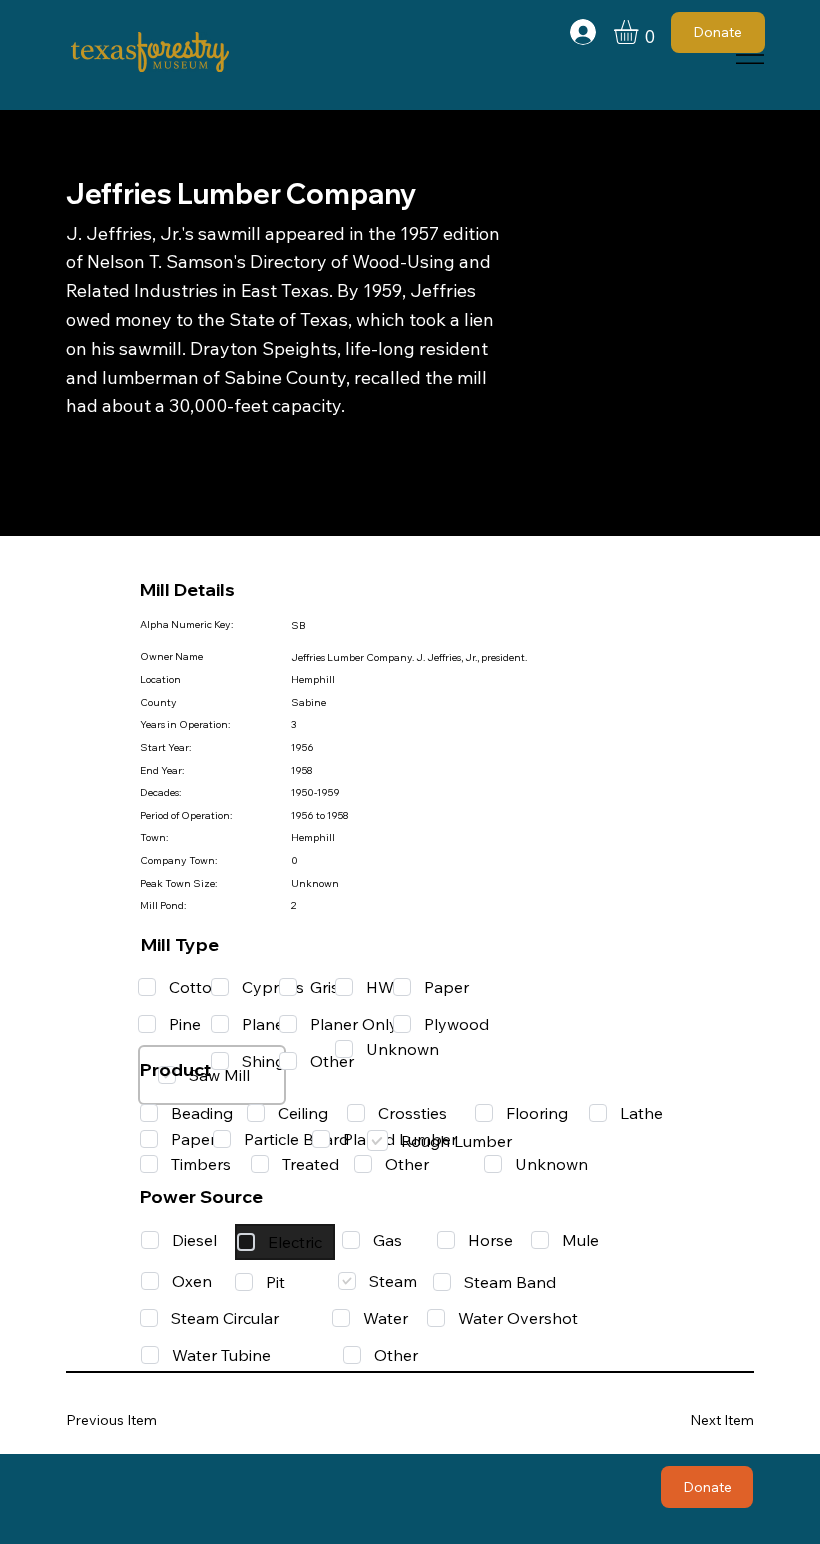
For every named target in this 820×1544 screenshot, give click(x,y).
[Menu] (750, 55)
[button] (640, 32)
